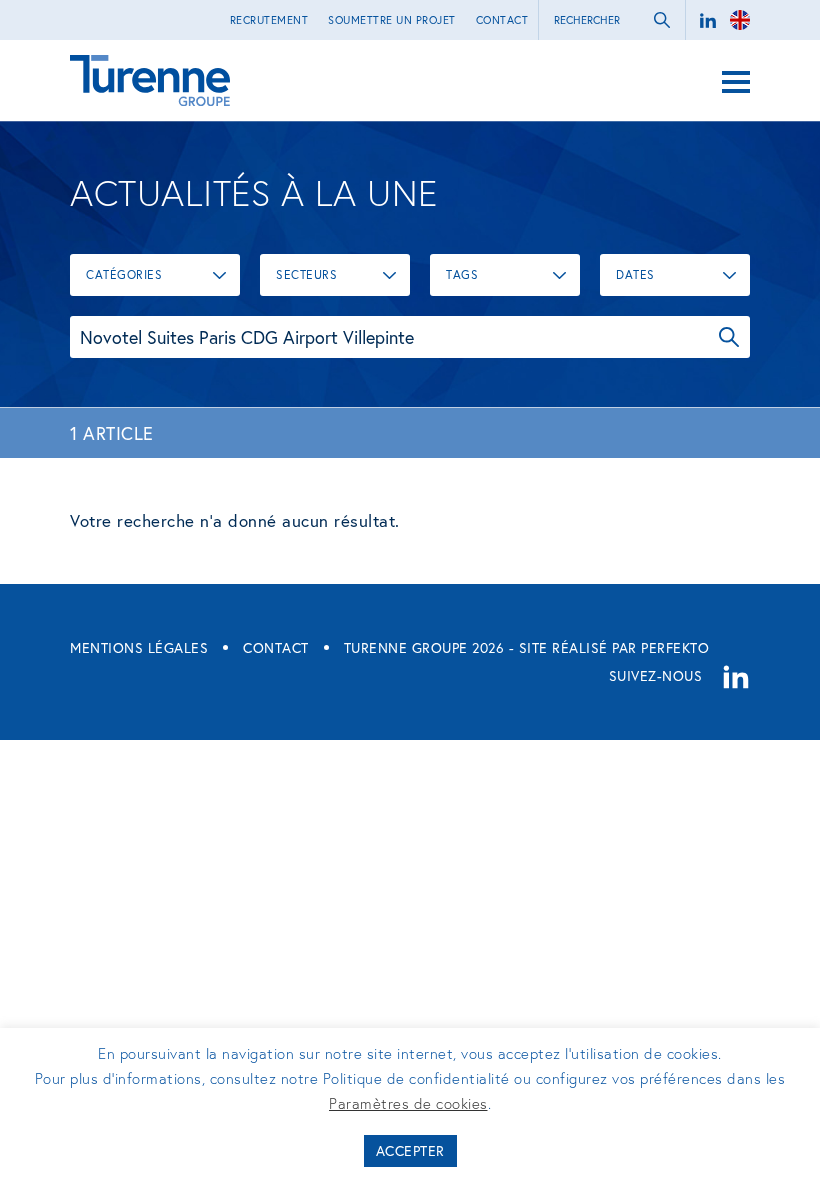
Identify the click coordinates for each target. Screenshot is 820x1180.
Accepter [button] (410, 1150)
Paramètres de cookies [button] (408, 1103)
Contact (502, 20)
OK (729, 337)
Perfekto (675, 647)
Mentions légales (139, 647)
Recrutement (269, 20)
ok (662, 20)
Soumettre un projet (392, 20)
